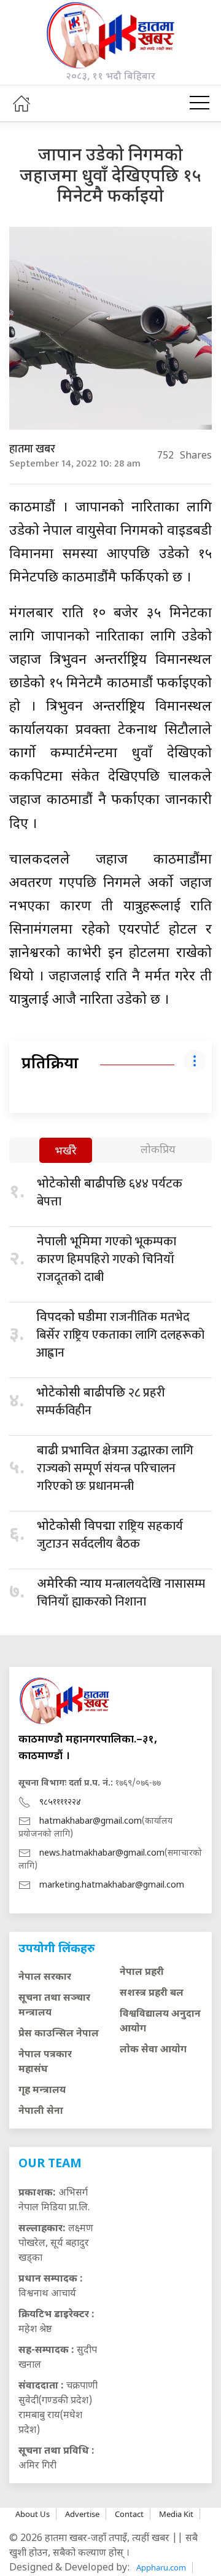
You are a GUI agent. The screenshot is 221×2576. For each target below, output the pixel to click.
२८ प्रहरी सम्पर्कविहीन (101, 1402)
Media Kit (176, 2514)
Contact (129, 2514)
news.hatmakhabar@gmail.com (102, 1853)
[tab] (66, 1152)
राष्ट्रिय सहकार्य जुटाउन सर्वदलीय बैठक (110, 1535)
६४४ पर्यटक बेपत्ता (110, 1193)
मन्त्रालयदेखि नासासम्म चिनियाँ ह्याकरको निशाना (121, 1593)
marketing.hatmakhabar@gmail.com (112, 1885)
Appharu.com (161, 2567)
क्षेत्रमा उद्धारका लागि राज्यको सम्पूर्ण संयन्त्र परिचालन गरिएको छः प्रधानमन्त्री (115, 1468)
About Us (33, 2514)
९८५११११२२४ (60, 1802)
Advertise (82, 2514)
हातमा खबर (32, 449)
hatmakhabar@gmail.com (91, 1822)
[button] (200, 103)
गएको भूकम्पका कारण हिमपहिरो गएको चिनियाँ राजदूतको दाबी (107, 1259)
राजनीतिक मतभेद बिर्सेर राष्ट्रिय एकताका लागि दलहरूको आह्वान (120, 1335)
